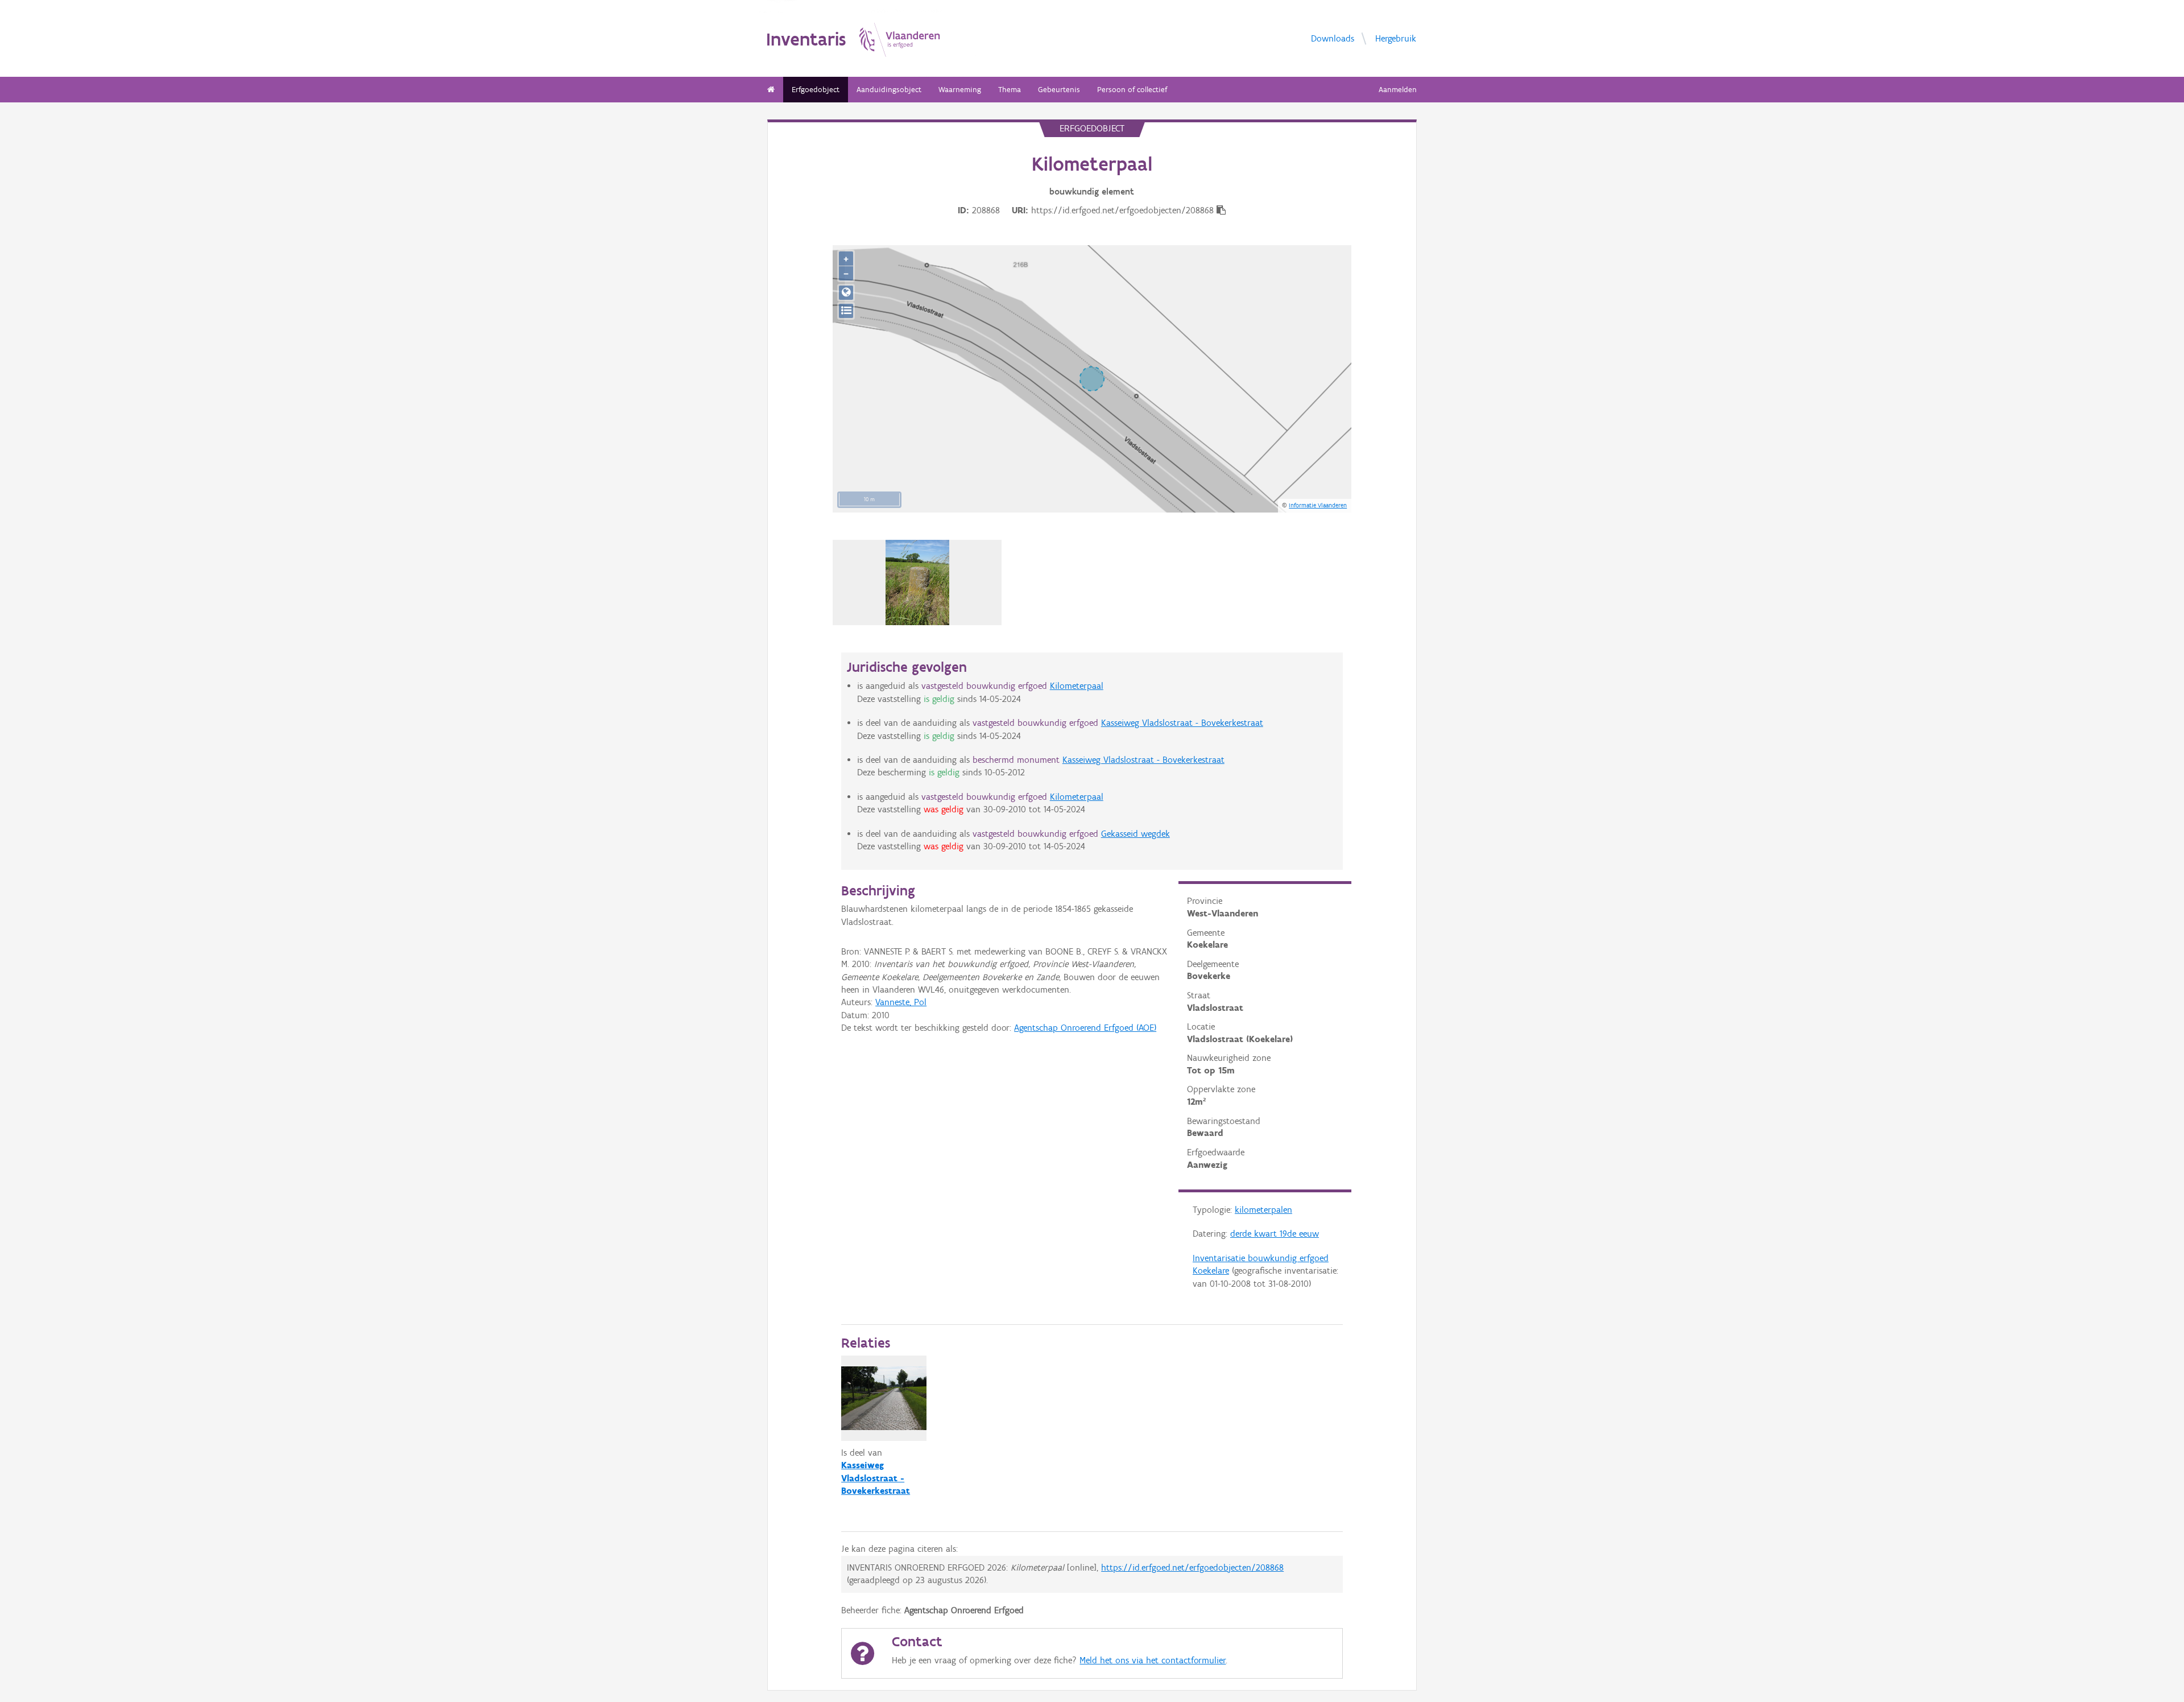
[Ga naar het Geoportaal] (846, 293)
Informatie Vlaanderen (1318, 505)
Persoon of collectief (1132, 90)
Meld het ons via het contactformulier (1153, 1660)
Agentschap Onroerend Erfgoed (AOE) (1085, 1028)
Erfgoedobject (816, 90)
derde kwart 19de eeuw (1275, 1234)
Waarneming (960, 90)
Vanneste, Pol (901, 1002)
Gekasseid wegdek (1136, 834)
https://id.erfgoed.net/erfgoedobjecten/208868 (1192, 1567)
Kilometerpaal (1077, 686)
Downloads (1333, 38)
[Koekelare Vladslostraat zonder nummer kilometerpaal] (918, 583)
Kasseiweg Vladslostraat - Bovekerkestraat (1182, 723)
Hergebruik (1396, 38)
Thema (1010, 90)
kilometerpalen (1263, 1210)
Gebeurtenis (1059, 90)
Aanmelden (1398, 90)
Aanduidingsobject (889, 90)
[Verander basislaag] (846, 311)
